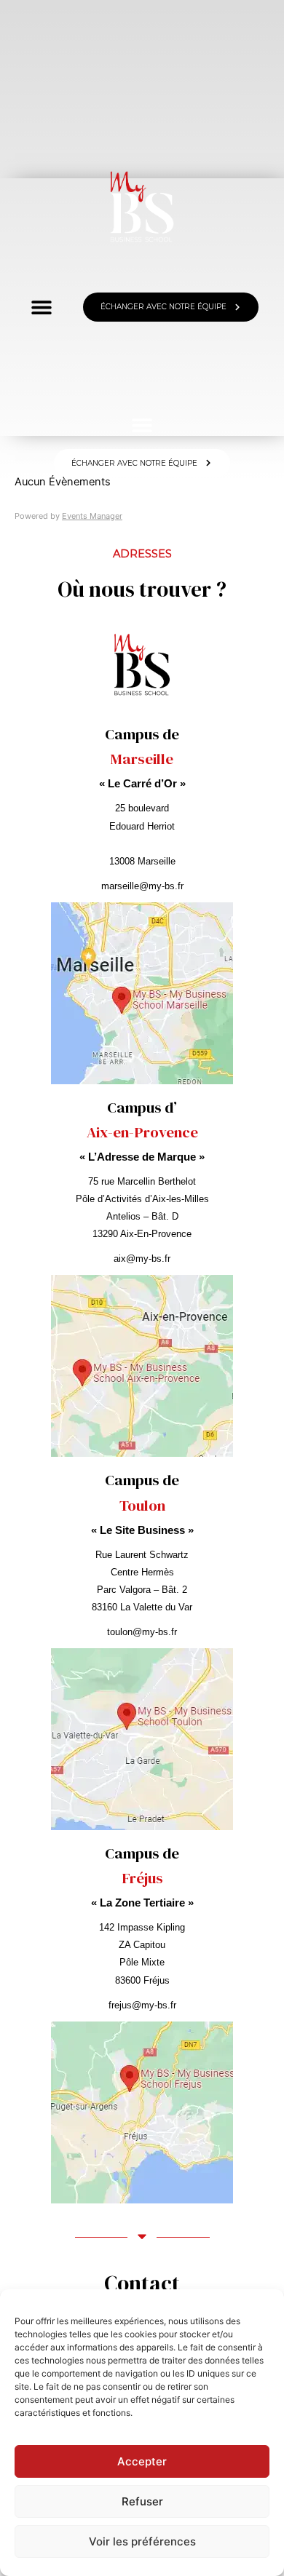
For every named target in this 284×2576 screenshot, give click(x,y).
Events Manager (92, 516)
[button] (142, 425)
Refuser (142, 2501)
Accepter (142, 2461)
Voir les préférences (142, 2541)
